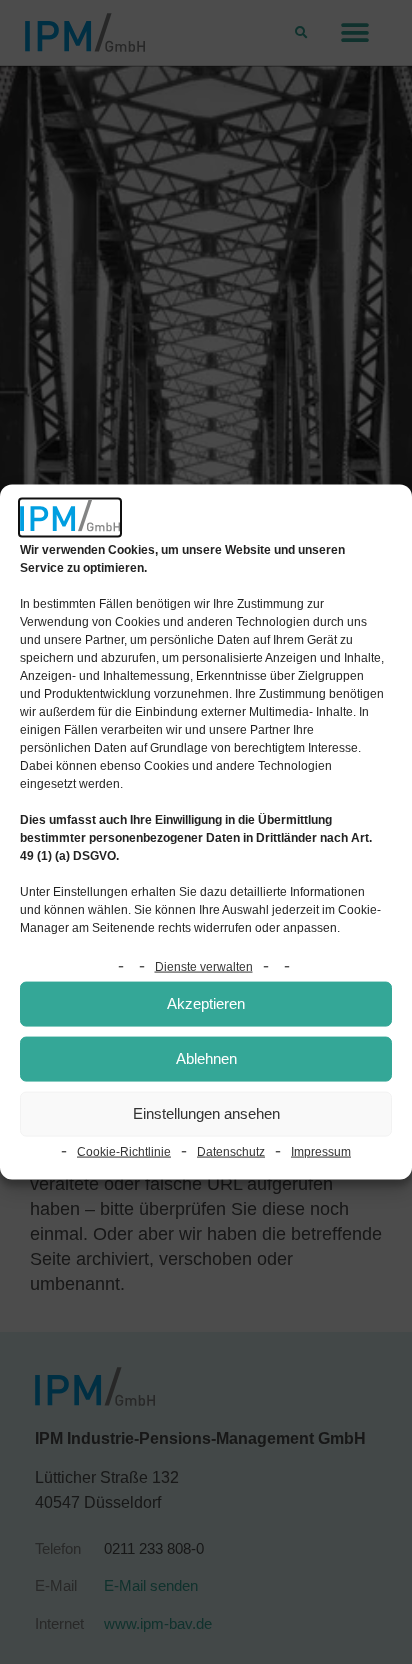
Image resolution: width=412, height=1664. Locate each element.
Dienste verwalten (204, 966)
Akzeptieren (206, 1003)
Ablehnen (206, 1058)
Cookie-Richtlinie (124, 1151)
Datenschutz (231, 1151)
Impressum (321, 1151)
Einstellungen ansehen (206, 1113)
